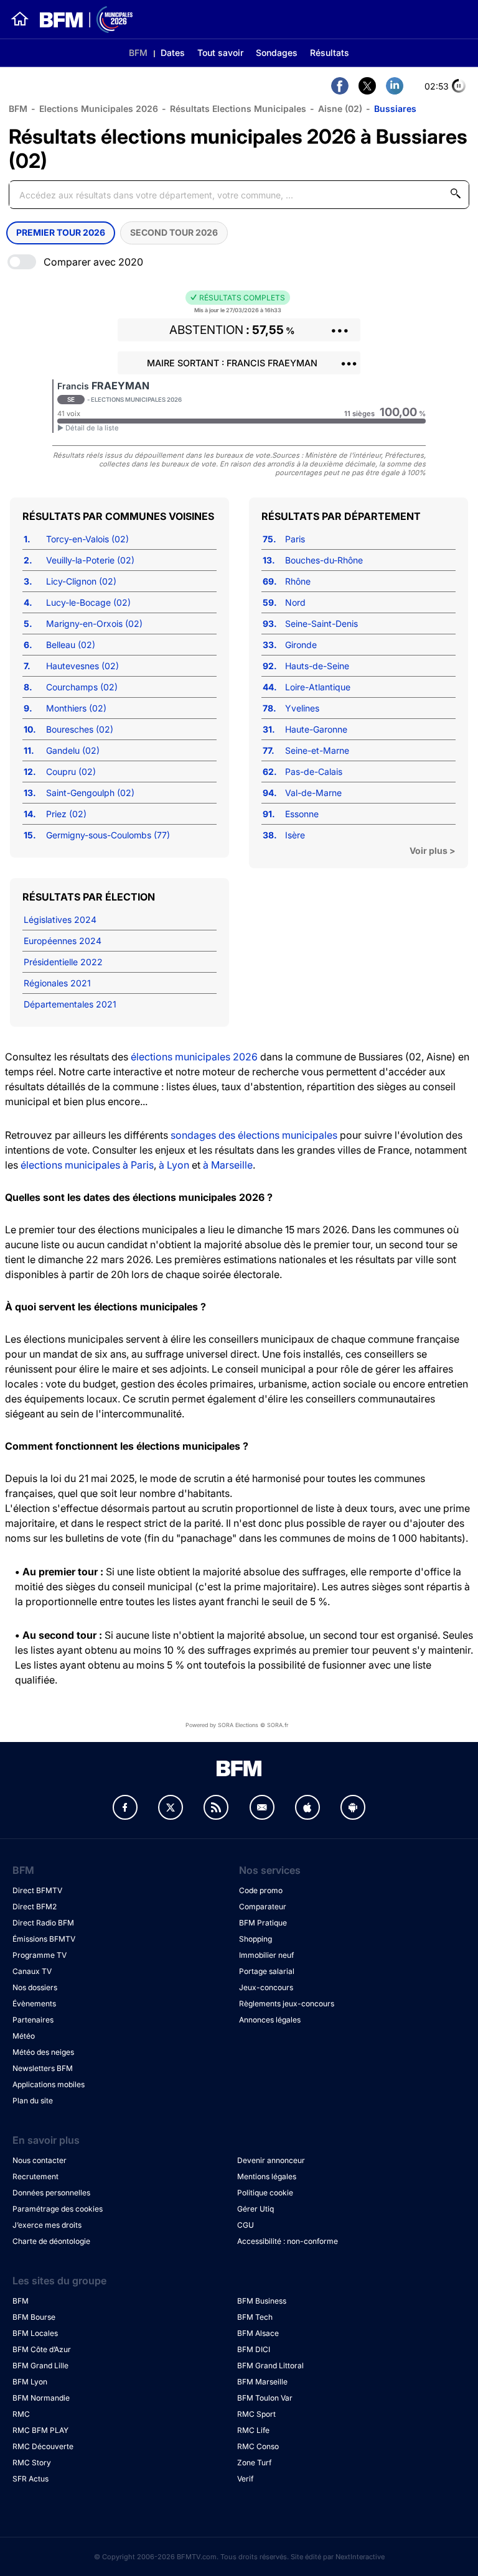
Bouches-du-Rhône (324, 560)
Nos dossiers (35, 1987)
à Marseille (228, 1165)
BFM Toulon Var (265, 2398)
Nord (295, 602)
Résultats (330, 53)
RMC (21, 2414)
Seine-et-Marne (317, 750)
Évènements (34, 2004)
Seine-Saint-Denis (321, 623)
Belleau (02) (71, 645)
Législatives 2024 (60, 920)
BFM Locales (35, 2333)
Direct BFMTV (37, 1890)
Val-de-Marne (313, 793)
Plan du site (33, 2101)
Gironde (301, 645)
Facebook (125, 1807)
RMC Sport (256, 2414)
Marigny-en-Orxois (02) (94, 623)
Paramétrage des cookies (58, 2209)
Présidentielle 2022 (63, 962)
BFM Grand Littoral (270, 2365)
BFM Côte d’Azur (42, 2349)
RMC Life (253, 2430)
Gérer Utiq (255, 2209)
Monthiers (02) (76, 708)
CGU (246, 2225)
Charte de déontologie (51, 2241)
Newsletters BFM (43, 2068)
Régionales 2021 (57, 983)
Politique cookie (265, 2193)
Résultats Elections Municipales (238, 109)
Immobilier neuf (266, 1955)
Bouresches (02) (80, 729)
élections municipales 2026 (194, 1057)
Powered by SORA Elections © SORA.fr (237, 1725)
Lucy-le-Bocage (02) (88, 602)
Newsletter (262, 1807)
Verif (245, 2479)
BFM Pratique (263, 1923)
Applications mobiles (49, 2084)
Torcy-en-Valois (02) (87, 539)
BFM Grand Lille (40, 2365)
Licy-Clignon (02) (81, 581)
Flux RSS (216, 1807)
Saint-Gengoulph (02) (90, 793)
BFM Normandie (41, 2398)
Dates (173, 53)
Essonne (302, 814)
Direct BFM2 (35, 1907)
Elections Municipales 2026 (99, 109)
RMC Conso (258, 2446)
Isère (295, 835)
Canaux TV (32, 1971)
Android (353, 1807)
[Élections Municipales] (81, 20)
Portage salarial (267, 1971)
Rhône (298, 581)
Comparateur (263, 1907)
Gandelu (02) (73, 750)
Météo (24, 2036)
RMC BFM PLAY (40, 2430)
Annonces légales (270, 2020)
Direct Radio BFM (43, 1923)
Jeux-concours (266, 1987)
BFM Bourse (34, 2317)
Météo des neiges (43, 2052)
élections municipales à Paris (87, 1165)
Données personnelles (51, 2193)
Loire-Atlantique (318, 687)
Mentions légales (267, 2176)
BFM (138, 53)
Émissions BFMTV (44, 1939)
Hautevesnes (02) (82, 666)
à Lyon (174, 1165)
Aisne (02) (340, 109)
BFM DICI (254, 2349)
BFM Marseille (262, 2382)
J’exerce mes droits (47, 2225)
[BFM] (20, 19)
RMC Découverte (43, 2446)
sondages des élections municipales (254, 1135)
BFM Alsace (258, 2333)
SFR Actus (30, 2479)
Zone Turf (254, 2462)
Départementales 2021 (70, 1004)
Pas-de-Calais (314, 771)
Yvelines (302, 708)
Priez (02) (66, 814)
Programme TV (40, 1955)
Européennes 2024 (63, 941)
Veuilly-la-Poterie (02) (90, 560)
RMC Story (32, 2462)
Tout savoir (220, 53)
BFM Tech (255, 2317)
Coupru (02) (71, 771)
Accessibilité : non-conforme (288, 2241)
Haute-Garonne (316, 729)
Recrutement (35, 2176)
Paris (295, 539)
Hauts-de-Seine (317, 666)
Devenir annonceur (271, 2160)
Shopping (255, 1939)
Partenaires (33, 2020)
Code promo (261, 1890)
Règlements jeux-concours (287, 2004)
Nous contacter (40, 2160)
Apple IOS (307, 1807)
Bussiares (395, 109)
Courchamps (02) (82, 687)
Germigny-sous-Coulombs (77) (108, 835)
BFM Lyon (30, 2382)
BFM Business (262, 2301)
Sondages (277, 53)
